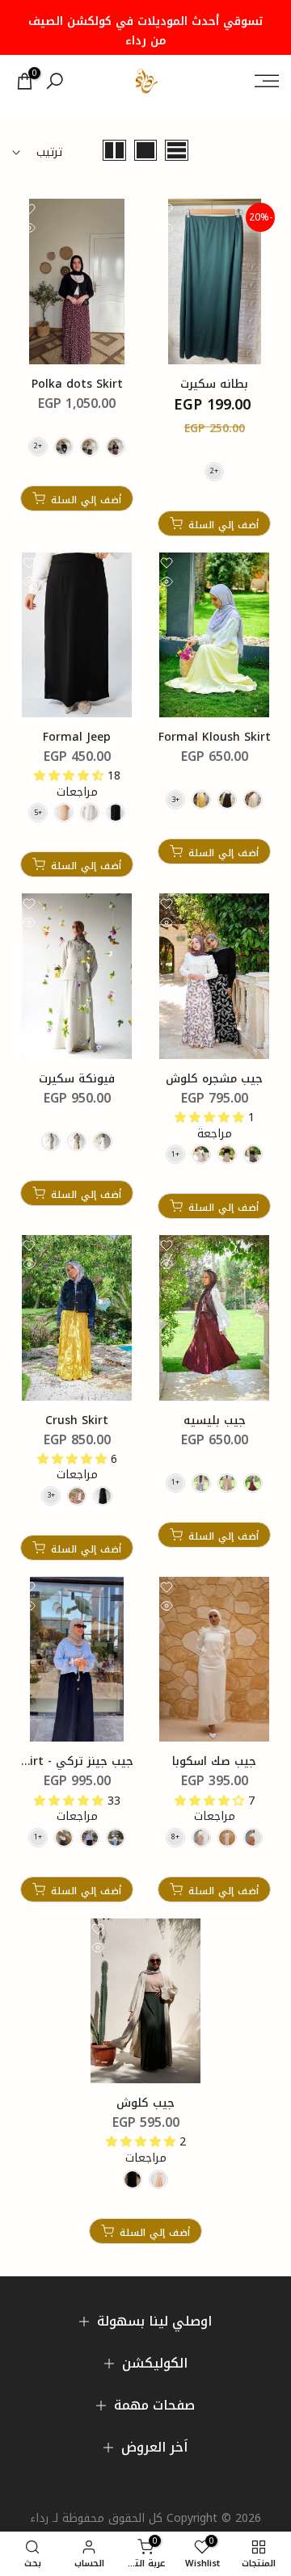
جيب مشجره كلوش (214, 1079)
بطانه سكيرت (214, 384)
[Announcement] (145, 27)
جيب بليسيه (215, 1420)
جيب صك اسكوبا (214, 1761)
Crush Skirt (77, 1420)
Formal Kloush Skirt (215, 737)
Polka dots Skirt (77, 384)
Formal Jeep (77, 737)
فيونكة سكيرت (77, 1079)
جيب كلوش (145, 2103)
